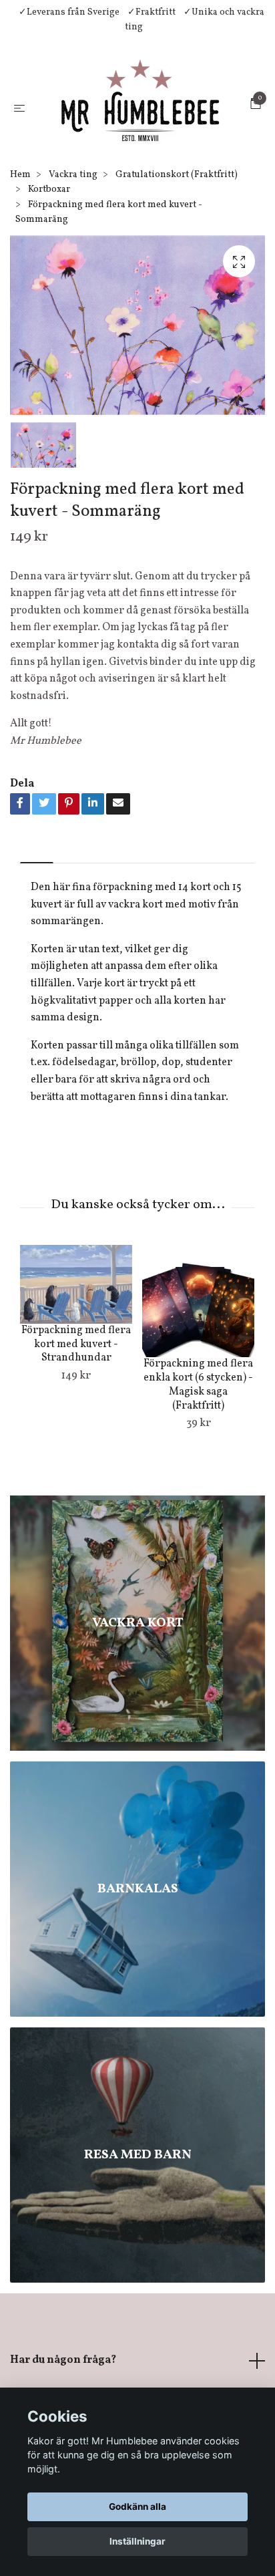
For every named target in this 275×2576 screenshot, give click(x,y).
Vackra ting (73, 225)
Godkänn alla (137, 2507)
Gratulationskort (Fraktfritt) (177, 225)
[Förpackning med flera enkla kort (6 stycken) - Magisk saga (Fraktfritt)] (198, 1352)
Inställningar (137, 2541)
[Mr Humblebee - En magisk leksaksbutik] (153, 124)
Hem (20, 225)
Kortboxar (49, 240)
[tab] (37, 902)
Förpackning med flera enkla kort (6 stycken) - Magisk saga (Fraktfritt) (198, 1435)
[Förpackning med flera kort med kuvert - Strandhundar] (76, 1335)
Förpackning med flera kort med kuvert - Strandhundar (76, 1395)
